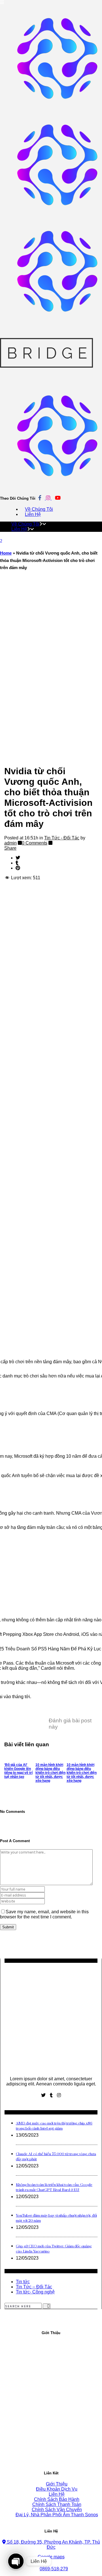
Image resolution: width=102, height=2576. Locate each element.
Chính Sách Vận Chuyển (57, 2510)
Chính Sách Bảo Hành (57, 2499)
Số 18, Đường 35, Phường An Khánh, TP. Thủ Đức (53, 2545)
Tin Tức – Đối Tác (34, 2287)
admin (10, 843)
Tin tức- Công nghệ (35, 2292)
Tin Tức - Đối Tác (62, 838)
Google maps (51, 2557)
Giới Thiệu (57, 2484)
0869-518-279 (54, 2569)
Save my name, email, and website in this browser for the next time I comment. (44, 1914)
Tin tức (23, 2282)
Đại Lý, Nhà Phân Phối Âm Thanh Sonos (57, 2515)
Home (6, 553)
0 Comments (35, 843)
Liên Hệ (57, 2494)
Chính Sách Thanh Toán (57, 2504)
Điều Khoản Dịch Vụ (57, 2489)
